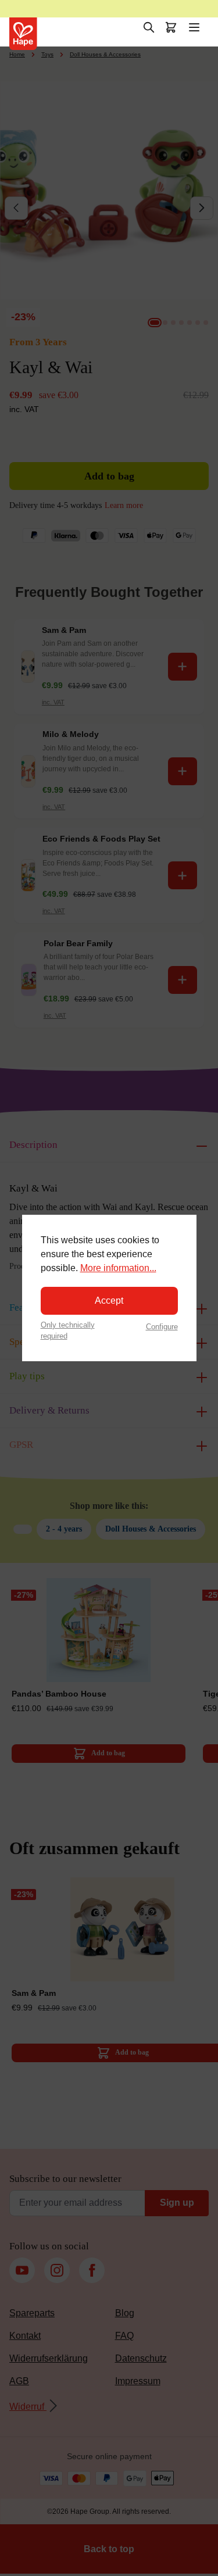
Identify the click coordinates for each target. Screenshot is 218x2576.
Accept (109, 1300)
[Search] (149, 27)
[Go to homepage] (23, 34)
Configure (162, 1327)
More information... (118, 1268)
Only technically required (68, 1330)
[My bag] (171, 27)
